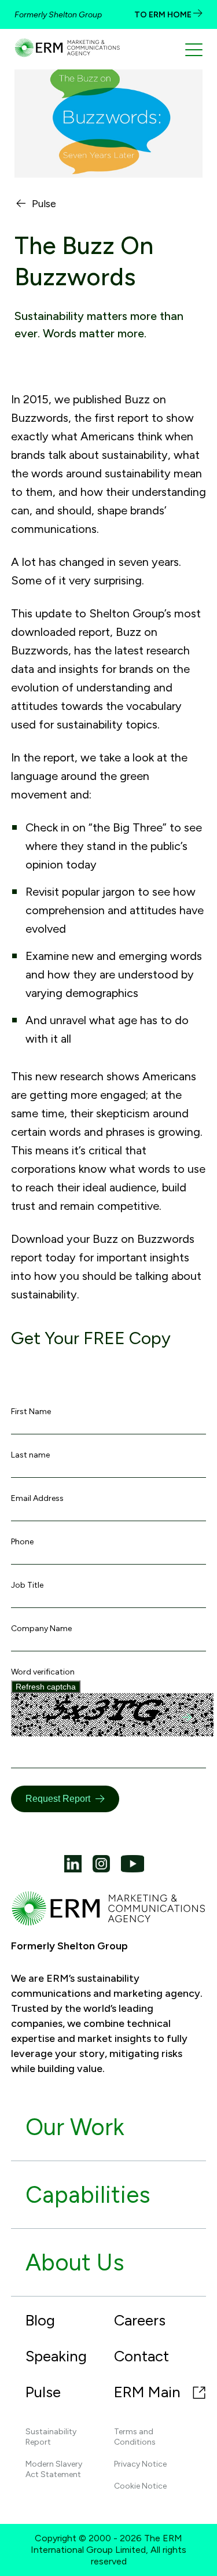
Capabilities (88, 2195)
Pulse (44, 204)
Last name (30, 1455)
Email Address (37, 1498)
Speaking (56, 2356)
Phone (22, 1542)
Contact (141, 2356)
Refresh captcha (46, 1687)
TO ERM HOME (164, 15)
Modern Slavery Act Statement (54, 2469)
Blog (40, 2320)
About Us (75, 2262)
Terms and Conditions (135, 2437)
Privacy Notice (140, 2464)
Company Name (41, 1629)
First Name (31, 1412)
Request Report (58, 1799)
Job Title (27, 1585)
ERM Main (149, 2392)
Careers (140, 2320)
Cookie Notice (140, 2486)
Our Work (75, 2127)
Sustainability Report (51, 2437)
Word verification (43, 1672)
